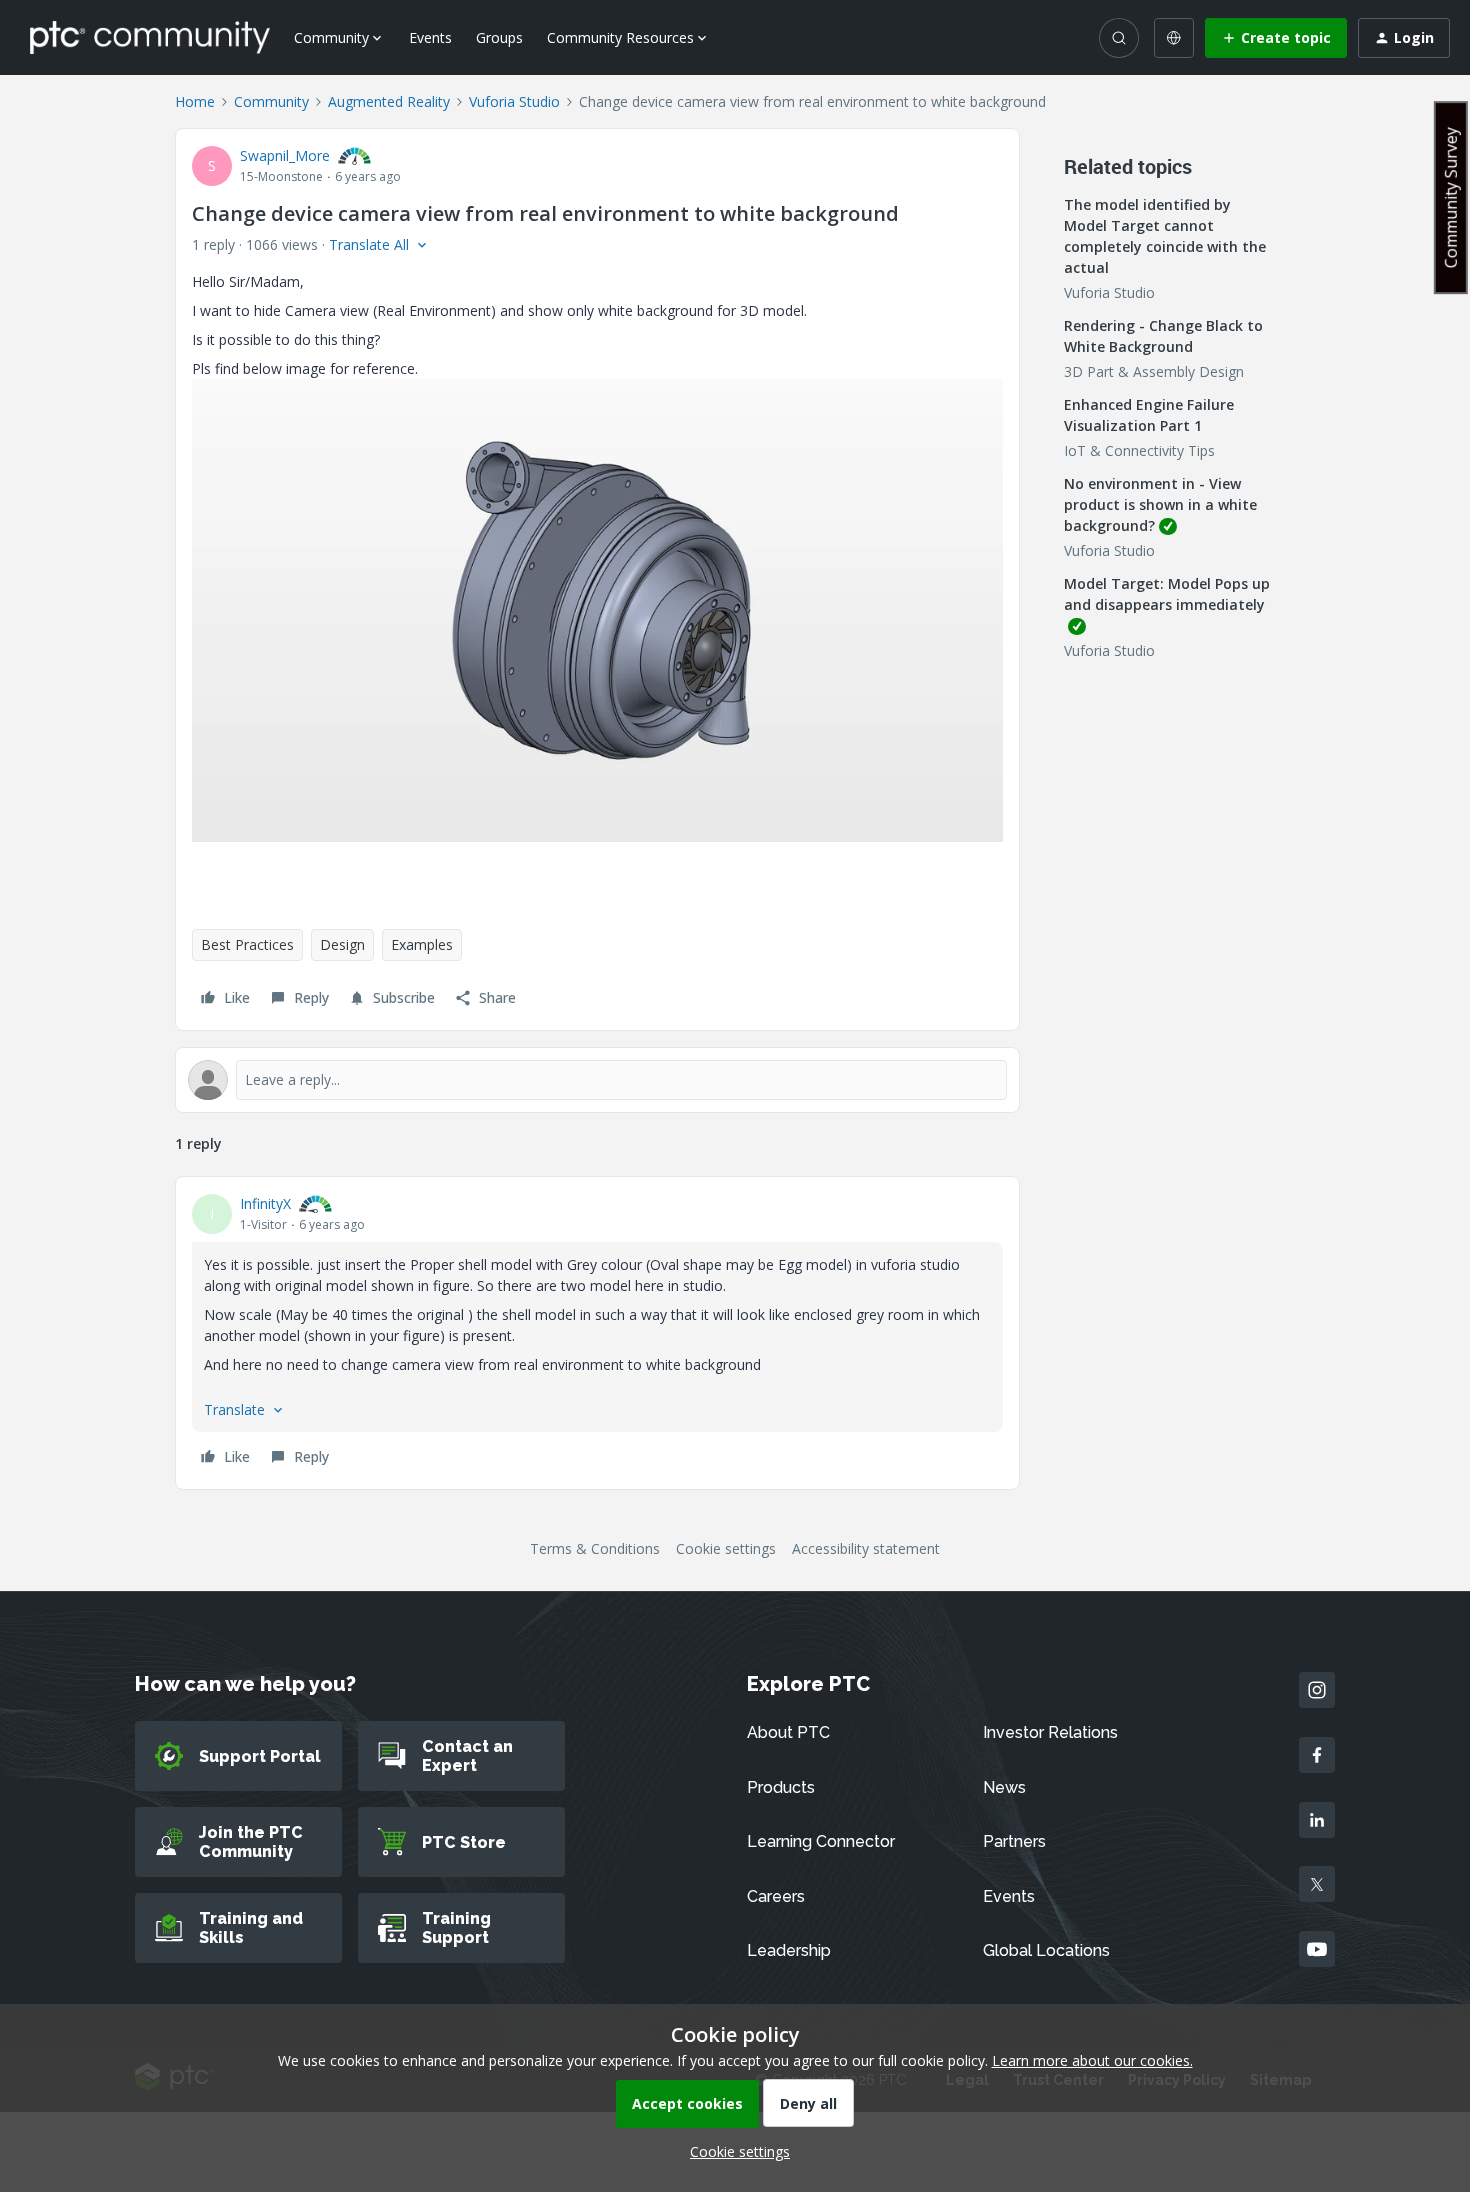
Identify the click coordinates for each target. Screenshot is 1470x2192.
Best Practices (247, 944)
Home (195, 101)
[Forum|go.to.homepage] (150, 37)
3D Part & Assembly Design (1154, 371)
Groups (499, 37)
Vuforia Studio (514, 101)
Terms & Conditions (595, 1548)
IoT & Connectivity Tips (1139, 450)
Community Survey (1451, 197)
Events (430, 37)
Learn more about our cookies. (1092, 2060)
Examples (422, 944)
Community (271, 101)
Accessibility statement (866, 1548)
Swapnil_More (285, 155)
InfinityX (265, 1203)
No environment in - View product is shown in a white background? (1160, 504)
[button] (1276, 38)
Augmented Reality (389, 101)
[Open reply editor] (597, 1080)
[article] (597, 1333)
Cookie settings (726, 1548)
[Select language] (1174, 38)
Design (342, 944)
